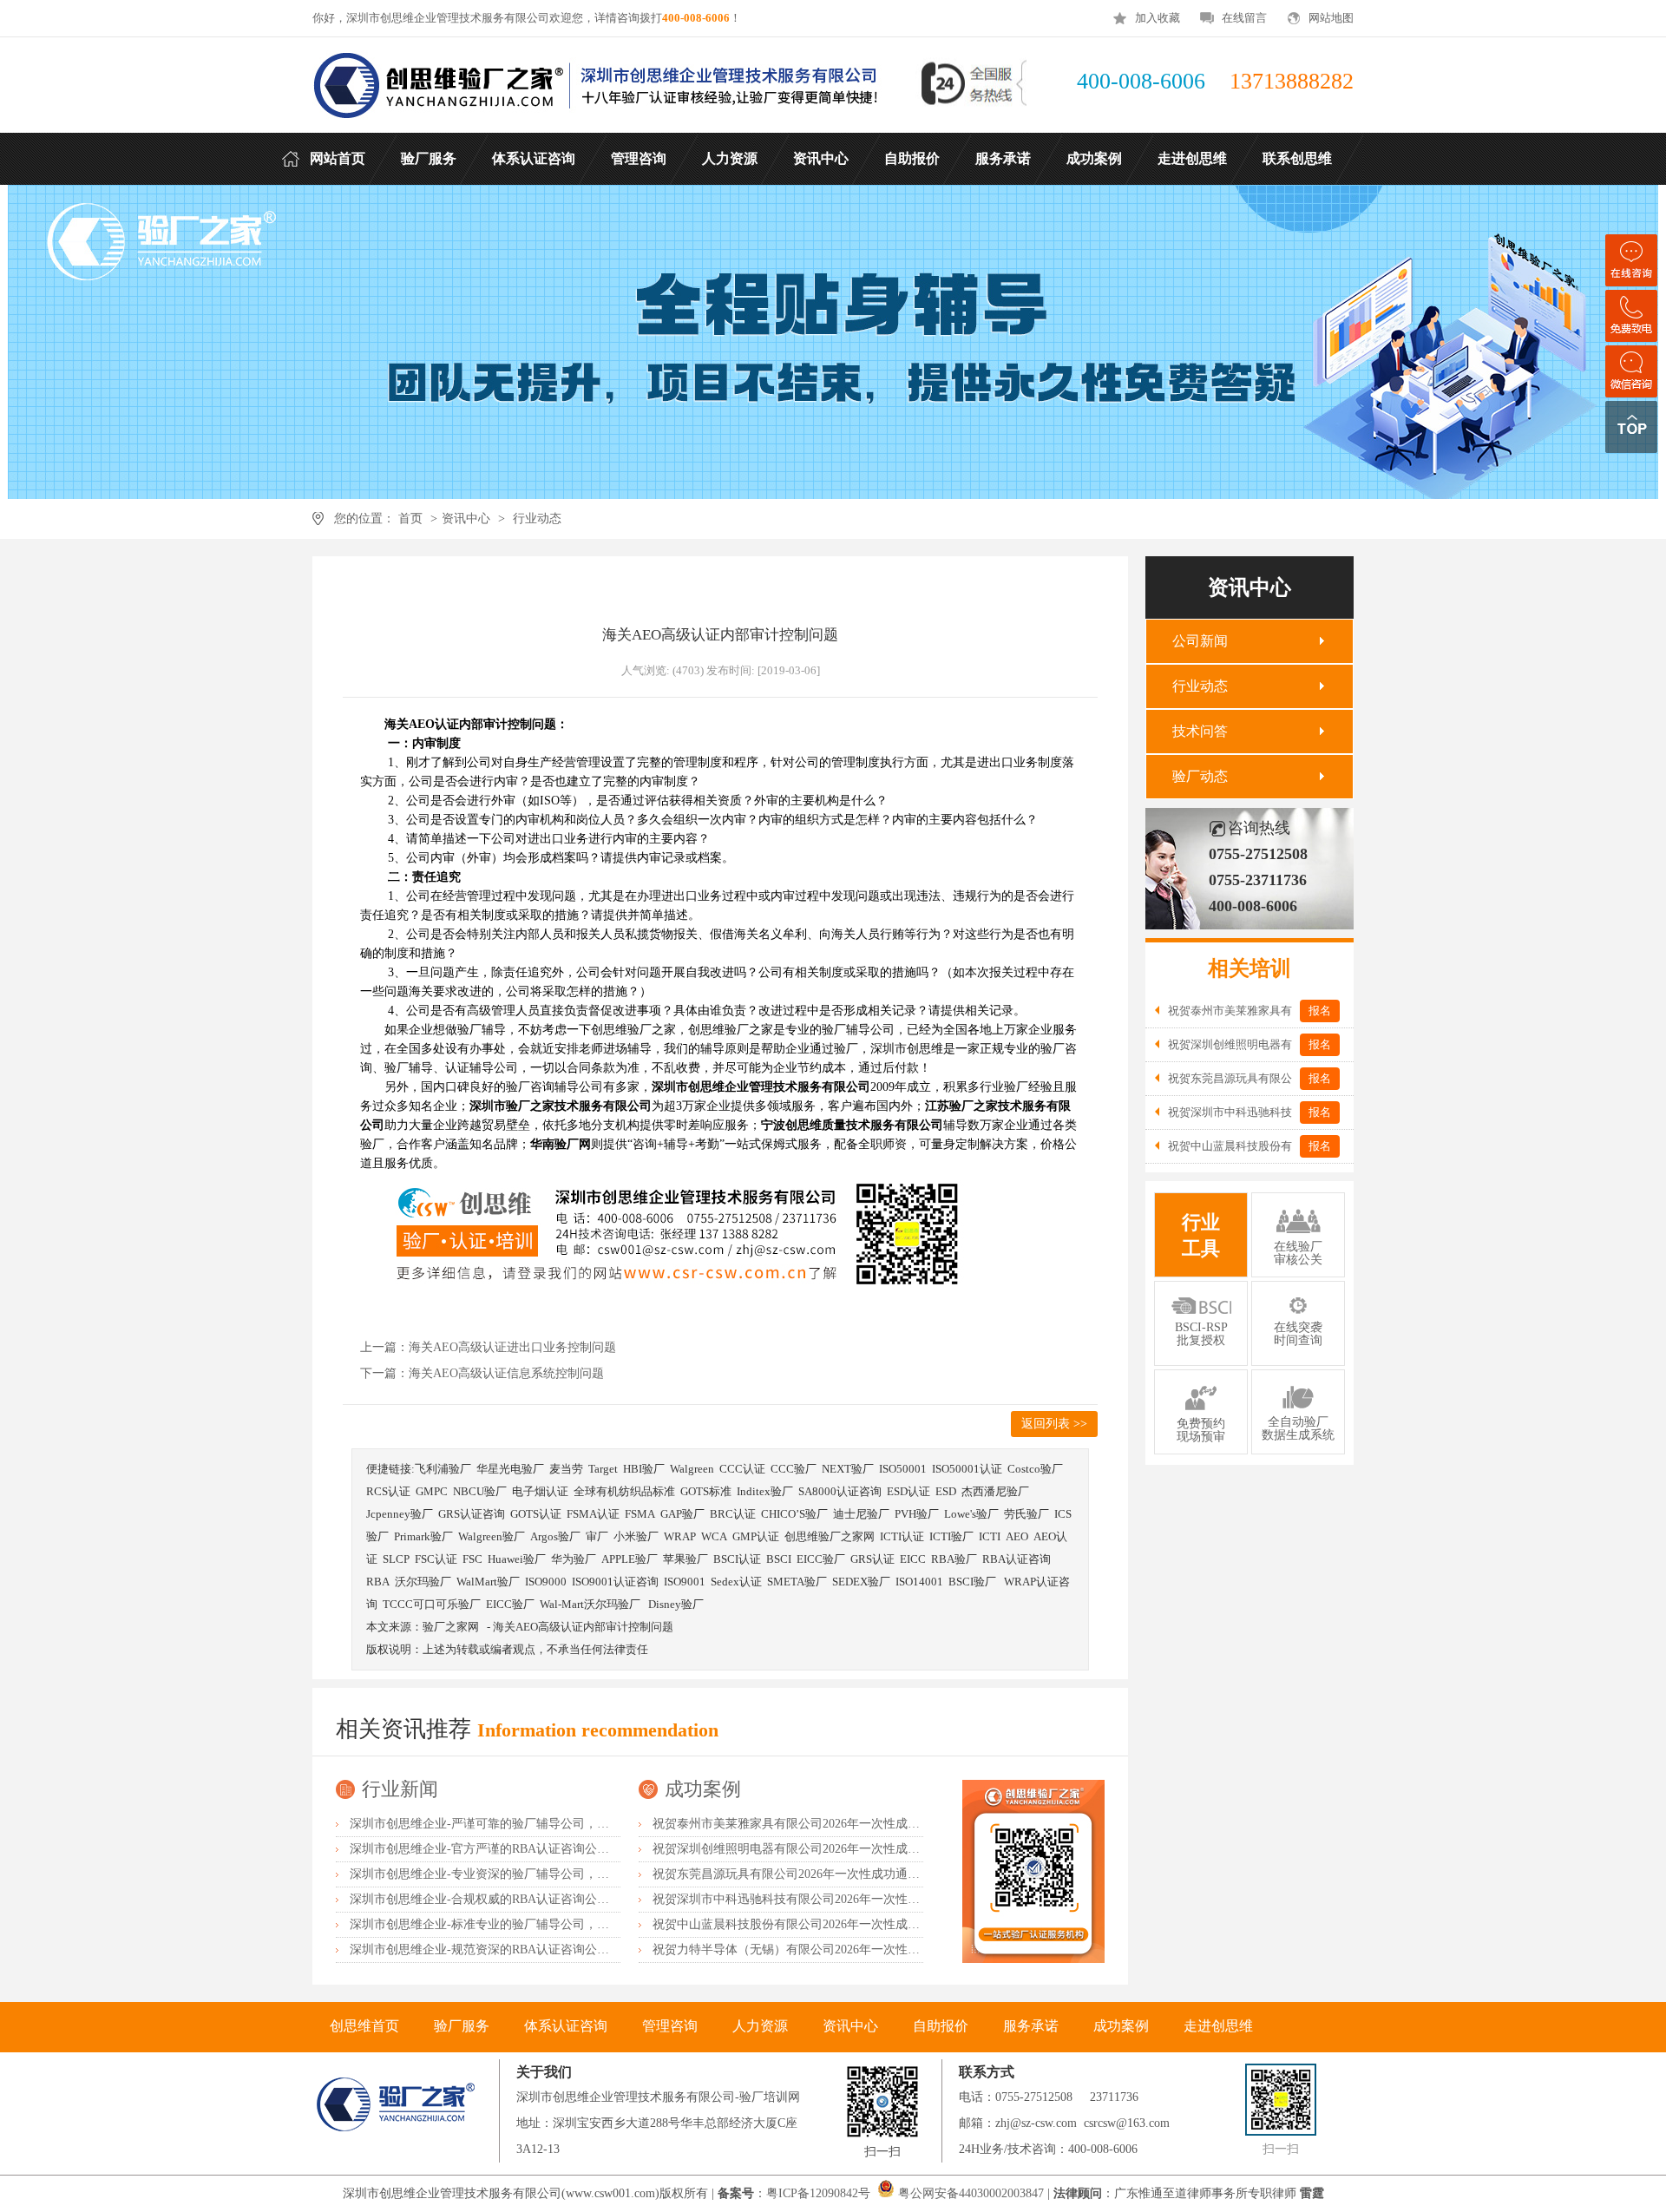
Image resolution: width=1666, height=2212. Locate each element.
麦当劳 (566, 1469)
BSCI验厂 (974, 1582)
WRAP (680, 1536)
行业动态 (537, 519)
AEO (1017, 1536)
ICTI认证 (902, 1536)
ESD (946, 1491)
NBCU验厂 (480, 1491)
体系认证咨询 (566, 2026)
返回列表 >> (1054, 1424)
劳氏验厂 (1026, 1514)
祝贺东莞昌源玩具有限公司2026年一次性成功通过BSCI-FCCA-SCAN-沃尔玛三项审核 (880, 1874)
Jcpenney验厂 (400, 1514)
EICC (913, 1559)
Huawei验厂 (517, 1559)
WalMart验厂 (488, 1582)
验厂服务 (462, 2026)
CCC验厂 (794, 1469)
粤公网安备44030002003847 (971, 2193)
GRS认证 (872, 1559)
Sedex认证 (736, 1582)
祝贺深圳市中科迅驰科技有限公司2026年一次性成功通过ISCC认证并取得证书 (860, 1899)
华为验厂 (574, 1559)
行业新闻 (400, 1789)
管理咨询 (670, 2026)
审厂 (597, 1536)
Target (603, 1469)
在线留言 (1244, 18)
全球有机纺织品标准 (624, 1491)
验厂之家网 (451, 1627)
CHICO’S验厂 (794, 1514)
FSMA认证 (593, 1514)
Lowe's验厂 (971, 1514)
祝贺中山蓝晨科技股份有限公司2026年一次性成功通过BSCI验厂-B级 (836, 1924)
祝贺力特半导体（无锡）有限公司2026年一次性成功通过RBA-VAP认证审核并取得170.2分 (892, 1949)
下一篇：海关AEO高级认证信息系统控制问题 (482, 1373)
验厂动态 (1200, 776)
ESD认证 (908, 1491)
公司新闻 (1200, 641)
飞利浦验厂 (443, 1469)
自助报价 (941, 2026)
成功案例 (703, 1789)
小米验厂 (636, 1536)
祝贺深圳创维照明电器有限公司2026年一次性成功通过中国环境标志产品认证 (859, 1849)
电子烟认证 (540, 1491)
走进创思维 (1218, 2026)
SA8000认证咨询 (840, 1491)
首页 (410, 519)
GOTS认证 (536, 1514)
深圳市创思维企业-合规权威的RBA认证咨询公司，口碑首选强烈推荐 (534, 1899)
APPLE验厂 (630, 1559)
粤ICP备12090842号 (820, 2193)
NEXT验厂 (848, 1469)
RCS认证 (388, 1491)
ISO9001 (685, 1582)
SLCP (396, 1559)
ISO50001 (903, 1469)
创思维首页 (364, 2026)
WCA (714, 1536)
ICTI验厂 (951, 1536)
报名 (1320, 1011)
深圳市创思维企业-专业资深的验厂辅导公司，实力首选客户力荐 (522, 1874)
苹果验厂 (685, 1559)
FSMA (640, 1514)
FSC (472, 1559)
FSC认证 (436, 1559)
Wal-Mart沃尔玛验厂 (591, 1604)
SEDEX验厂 (861, 1582)
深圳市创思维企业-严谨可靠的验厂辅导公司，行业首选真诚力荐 (522, 1824)
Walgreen (692, 1469)
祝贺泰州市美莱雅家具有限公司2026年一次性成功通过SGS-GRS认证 (836, 1824)
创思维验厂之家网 (830, 1536)
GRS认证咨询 (472, 1514)
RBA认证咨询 (1017, 1559)
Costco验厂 (1035, 1469)
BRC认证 (733, 1514)
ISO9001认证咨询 (615, 1582)
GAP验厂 (682, 1514)
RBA (378, 1582)
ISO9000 (546, 1582)
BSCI (779, 1559)
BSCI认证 (737, 1559)
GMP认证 (756, 1536)
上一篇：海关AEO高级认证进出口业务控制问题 (488, 1347)
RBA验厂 (954, 1559)
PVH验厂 (917, 1514)
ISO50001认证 (967, 1469)
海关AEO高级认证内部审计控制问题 (583, 1627)
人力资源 (760, 2026)
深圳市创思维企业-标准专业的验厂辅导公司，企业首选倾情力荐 (522, 1924)
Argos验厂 (555, 1536)
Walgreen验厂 (492, 1536)
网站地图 (1331, 18)
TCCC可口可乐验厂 (432, 1604)
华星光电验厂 (510, 1469)
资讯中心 (466, 519)
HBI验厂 (644, 1469)
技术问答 (1200, 731)
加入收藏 (1158, 18)
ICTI (990, 1536)
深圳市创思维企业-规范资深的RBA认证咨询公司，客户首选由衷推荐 (534, 1949)
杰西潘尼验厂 (995, 1491)
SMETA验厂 (797, 1582)
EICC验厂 (821, 1559)
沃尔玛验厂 (423, 1582)
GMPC (432, 1491)
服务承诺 (1031, 2026)
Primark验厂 (423, 1536)
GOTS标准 (706, 1491)
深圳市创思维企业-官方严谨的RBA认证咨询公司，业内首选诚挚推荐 (534, 1849)
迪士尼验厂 (861, 1514)
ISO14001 (919, 1582)
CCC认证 (742, 1469)
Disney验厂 (676, 1604)
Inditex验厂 (765, 1491)
